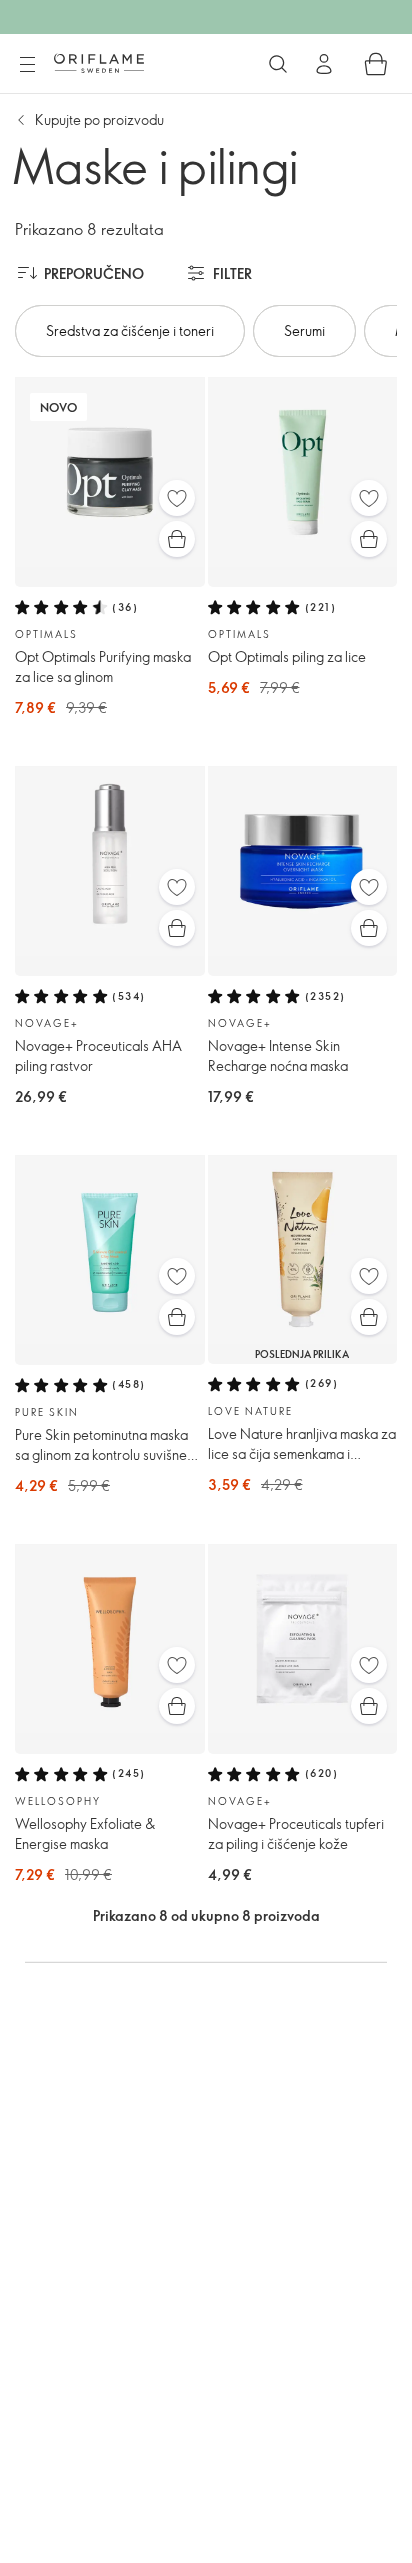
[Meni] (27, 65)
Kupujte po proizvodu (99, 119)
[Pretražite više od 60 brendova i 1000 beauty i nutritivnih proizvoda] (278, 64)
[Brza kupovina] (177, 539)
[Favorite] (177, 498)
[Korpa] (376, 64)
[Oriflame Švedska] (99, 63)
